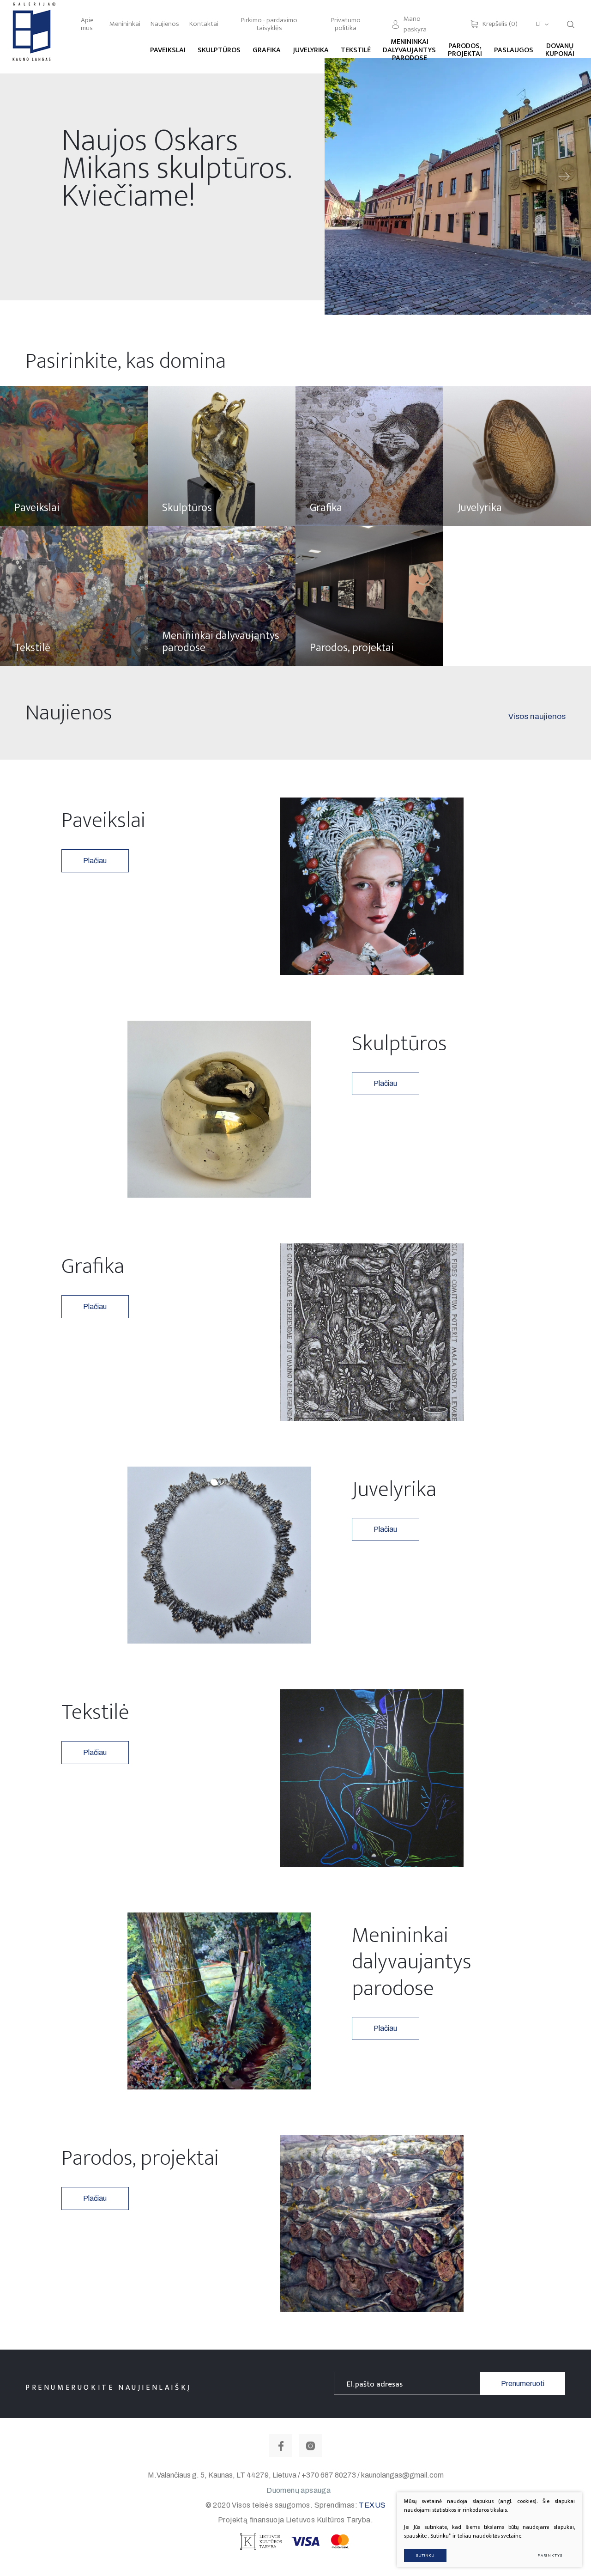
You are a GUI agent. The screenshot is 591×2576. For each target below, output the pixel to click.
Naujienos (165, 24)
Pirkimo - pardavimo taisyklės (269, 24)
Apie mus (87, 24)
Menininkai (125, 24)
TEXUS (372, 2505)
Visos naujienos (537, 716)
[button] (564, 177)
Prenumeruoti (523, 2384)
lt (539, 24)
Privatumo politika (346, 24)
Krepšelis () (500, 24)
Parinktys (550, 2555)
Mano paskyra (415, 24)
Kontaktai (204, 24)
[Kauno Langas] (33, 37)
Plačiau (95, 861)
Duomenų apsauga (299, 2490)
